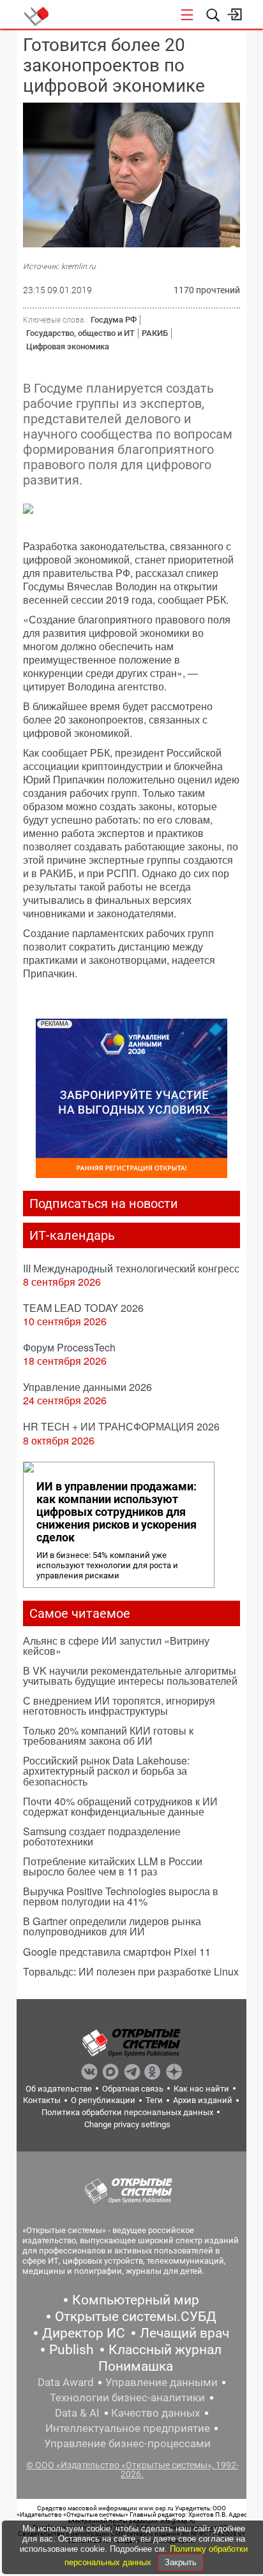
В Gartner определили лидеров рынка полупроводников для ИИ (112, 1926)
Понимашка (136, 2366)
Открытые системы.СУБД (136, 2317)
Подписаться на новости (104, 1204)
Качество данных (155, 2413)
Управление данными (162, 2382)
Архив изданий (203, 2100)
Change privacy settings (127, 2124)
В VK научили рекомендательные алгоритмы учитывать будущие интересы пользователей (130, 1676)
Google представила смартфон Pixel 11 (117, 1952)
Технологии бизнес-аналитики (127, 2398)
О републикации (103, 2100)
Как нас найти (201, 2089)
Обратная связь (133, 2089)
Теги (154, 2100)
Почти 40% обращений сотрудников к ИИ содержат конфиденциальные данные (120, 1806)
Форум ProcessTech (69, 1347)
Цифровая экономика (68, 346)
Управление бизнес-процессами (127, 2443)
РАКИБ (155, 333)
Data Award (66, 2382)
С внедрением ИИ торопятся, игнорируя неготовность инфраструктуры (119, 1706)
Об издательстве (59, 2089)
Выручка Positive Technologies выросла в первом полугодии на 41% (121, 1896)
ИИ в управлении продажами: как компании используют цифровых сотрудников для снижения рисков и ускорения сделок (116, 1512)
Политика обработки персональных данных (127, 2112)
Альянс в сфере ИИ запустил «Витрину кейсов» (116, 1646)
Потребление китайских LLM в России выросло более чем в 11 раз (113, 1866)
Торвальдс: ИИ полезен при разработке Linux (131, 1971)
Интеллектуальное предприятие (128, 2428)
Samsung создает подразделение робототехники (102, 1836)
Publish (71, 2350)
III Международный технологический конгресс (131, 1268)
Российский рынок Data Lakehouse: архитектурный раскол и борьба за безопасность (106, 1771)
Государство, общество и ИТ (80, 333)
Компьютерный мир (136, 2300)
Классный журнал (165, 2350)
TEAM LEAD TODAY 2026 (83, 1308)
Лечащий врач (184, 2333)
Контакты (42, 2100)
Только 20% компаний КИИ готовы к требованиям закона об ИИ (108, 1736)
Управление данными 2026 (87, 1387)
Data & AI (77, 2413)
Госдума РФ (114, 320)
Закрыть (181, 2562)
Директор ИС (84, 2333)
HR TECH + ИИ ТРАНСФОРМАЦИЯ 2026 (121, 1426)
